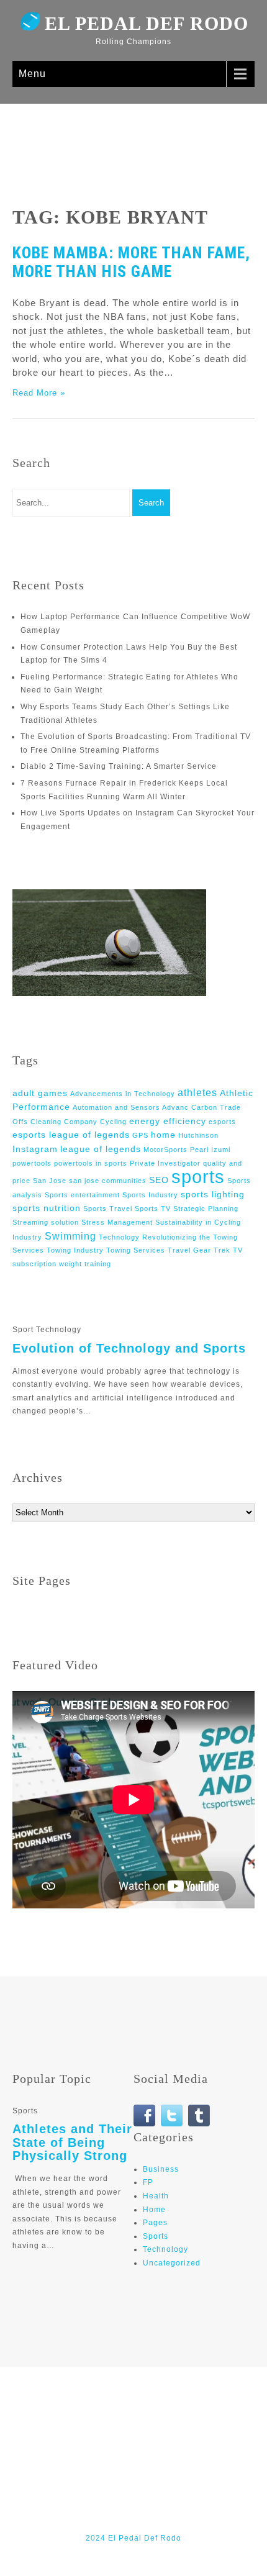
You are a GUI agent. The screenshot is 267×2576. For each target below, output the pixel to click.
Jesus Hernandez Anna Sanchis (76, 2492)
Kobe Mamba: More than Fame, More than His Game (131, 262)
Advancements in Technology (123, 1094)
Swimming (70, 1236)
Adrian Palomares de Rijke (150, 2398)
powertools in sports (91, 1163)
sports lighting (213, 1194)
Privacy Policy (199, 2505)
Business (161, 2169)
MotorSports (165, 1150)
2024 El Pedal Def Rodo (133, 2538)
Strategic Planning (206, 1209)
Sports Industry (150, 1195)
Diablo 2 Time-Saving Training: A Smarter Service (119, 766)
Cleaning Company (64, 1122)
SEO (159, 1180)
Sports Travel (108, 1209)
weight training (85, 1264)
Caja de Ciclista (70, 2424)
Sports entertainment (82, 1195)
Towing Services (136, 1250)
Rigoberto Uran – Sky (135, 2518)
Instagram (35, 1149)
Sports (156, 2236)
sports (198, 1177)
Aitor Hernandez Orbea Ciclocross (85, 2411)
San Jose (50, 1181)
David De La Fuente (135, 2451)
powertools (32, 1163)
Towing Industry (75, 1250)
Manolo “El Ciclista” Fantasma (103, 2505)
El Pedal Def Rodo (147, 23)
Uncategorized (172, 2263)
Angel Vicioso (189, 2411)
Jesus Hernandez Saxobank (202, 2492)
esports (222, 1122)
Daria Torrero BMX (187, 2438)
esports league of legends (71, 1135)
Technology (165, 2249)
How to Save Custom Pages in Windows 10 (135, 2478)
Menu (32, 74)
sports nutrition (47, 1208)
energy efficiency (168, 1121)
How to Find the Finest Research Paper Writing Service (135, 2465)
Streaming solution (46, 1222)
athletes (197, 1092)
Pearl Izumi (210, 1150)
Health (156, 2196)
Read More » (39, 393)
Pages (155, 2223)
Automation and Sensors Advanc (131, 1107)
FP (148, 2182)
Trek (222, 1250)
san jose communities (108, 1181)
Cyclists (217, 2424)
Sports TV (153, 1209)
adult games (40, 1093)
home (163, 1135)
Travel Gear (189, 1250)
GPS (140, 1135)
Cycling (113, 1122)
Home (154, 2210)
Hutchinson (198, 1135)
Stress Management (117, 1222)
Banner (239, 2411)
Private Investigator (165, 1163)
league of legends (101, 1149)
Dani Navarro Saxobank (94, 2438)
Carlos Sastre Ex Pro (151, 2424)
